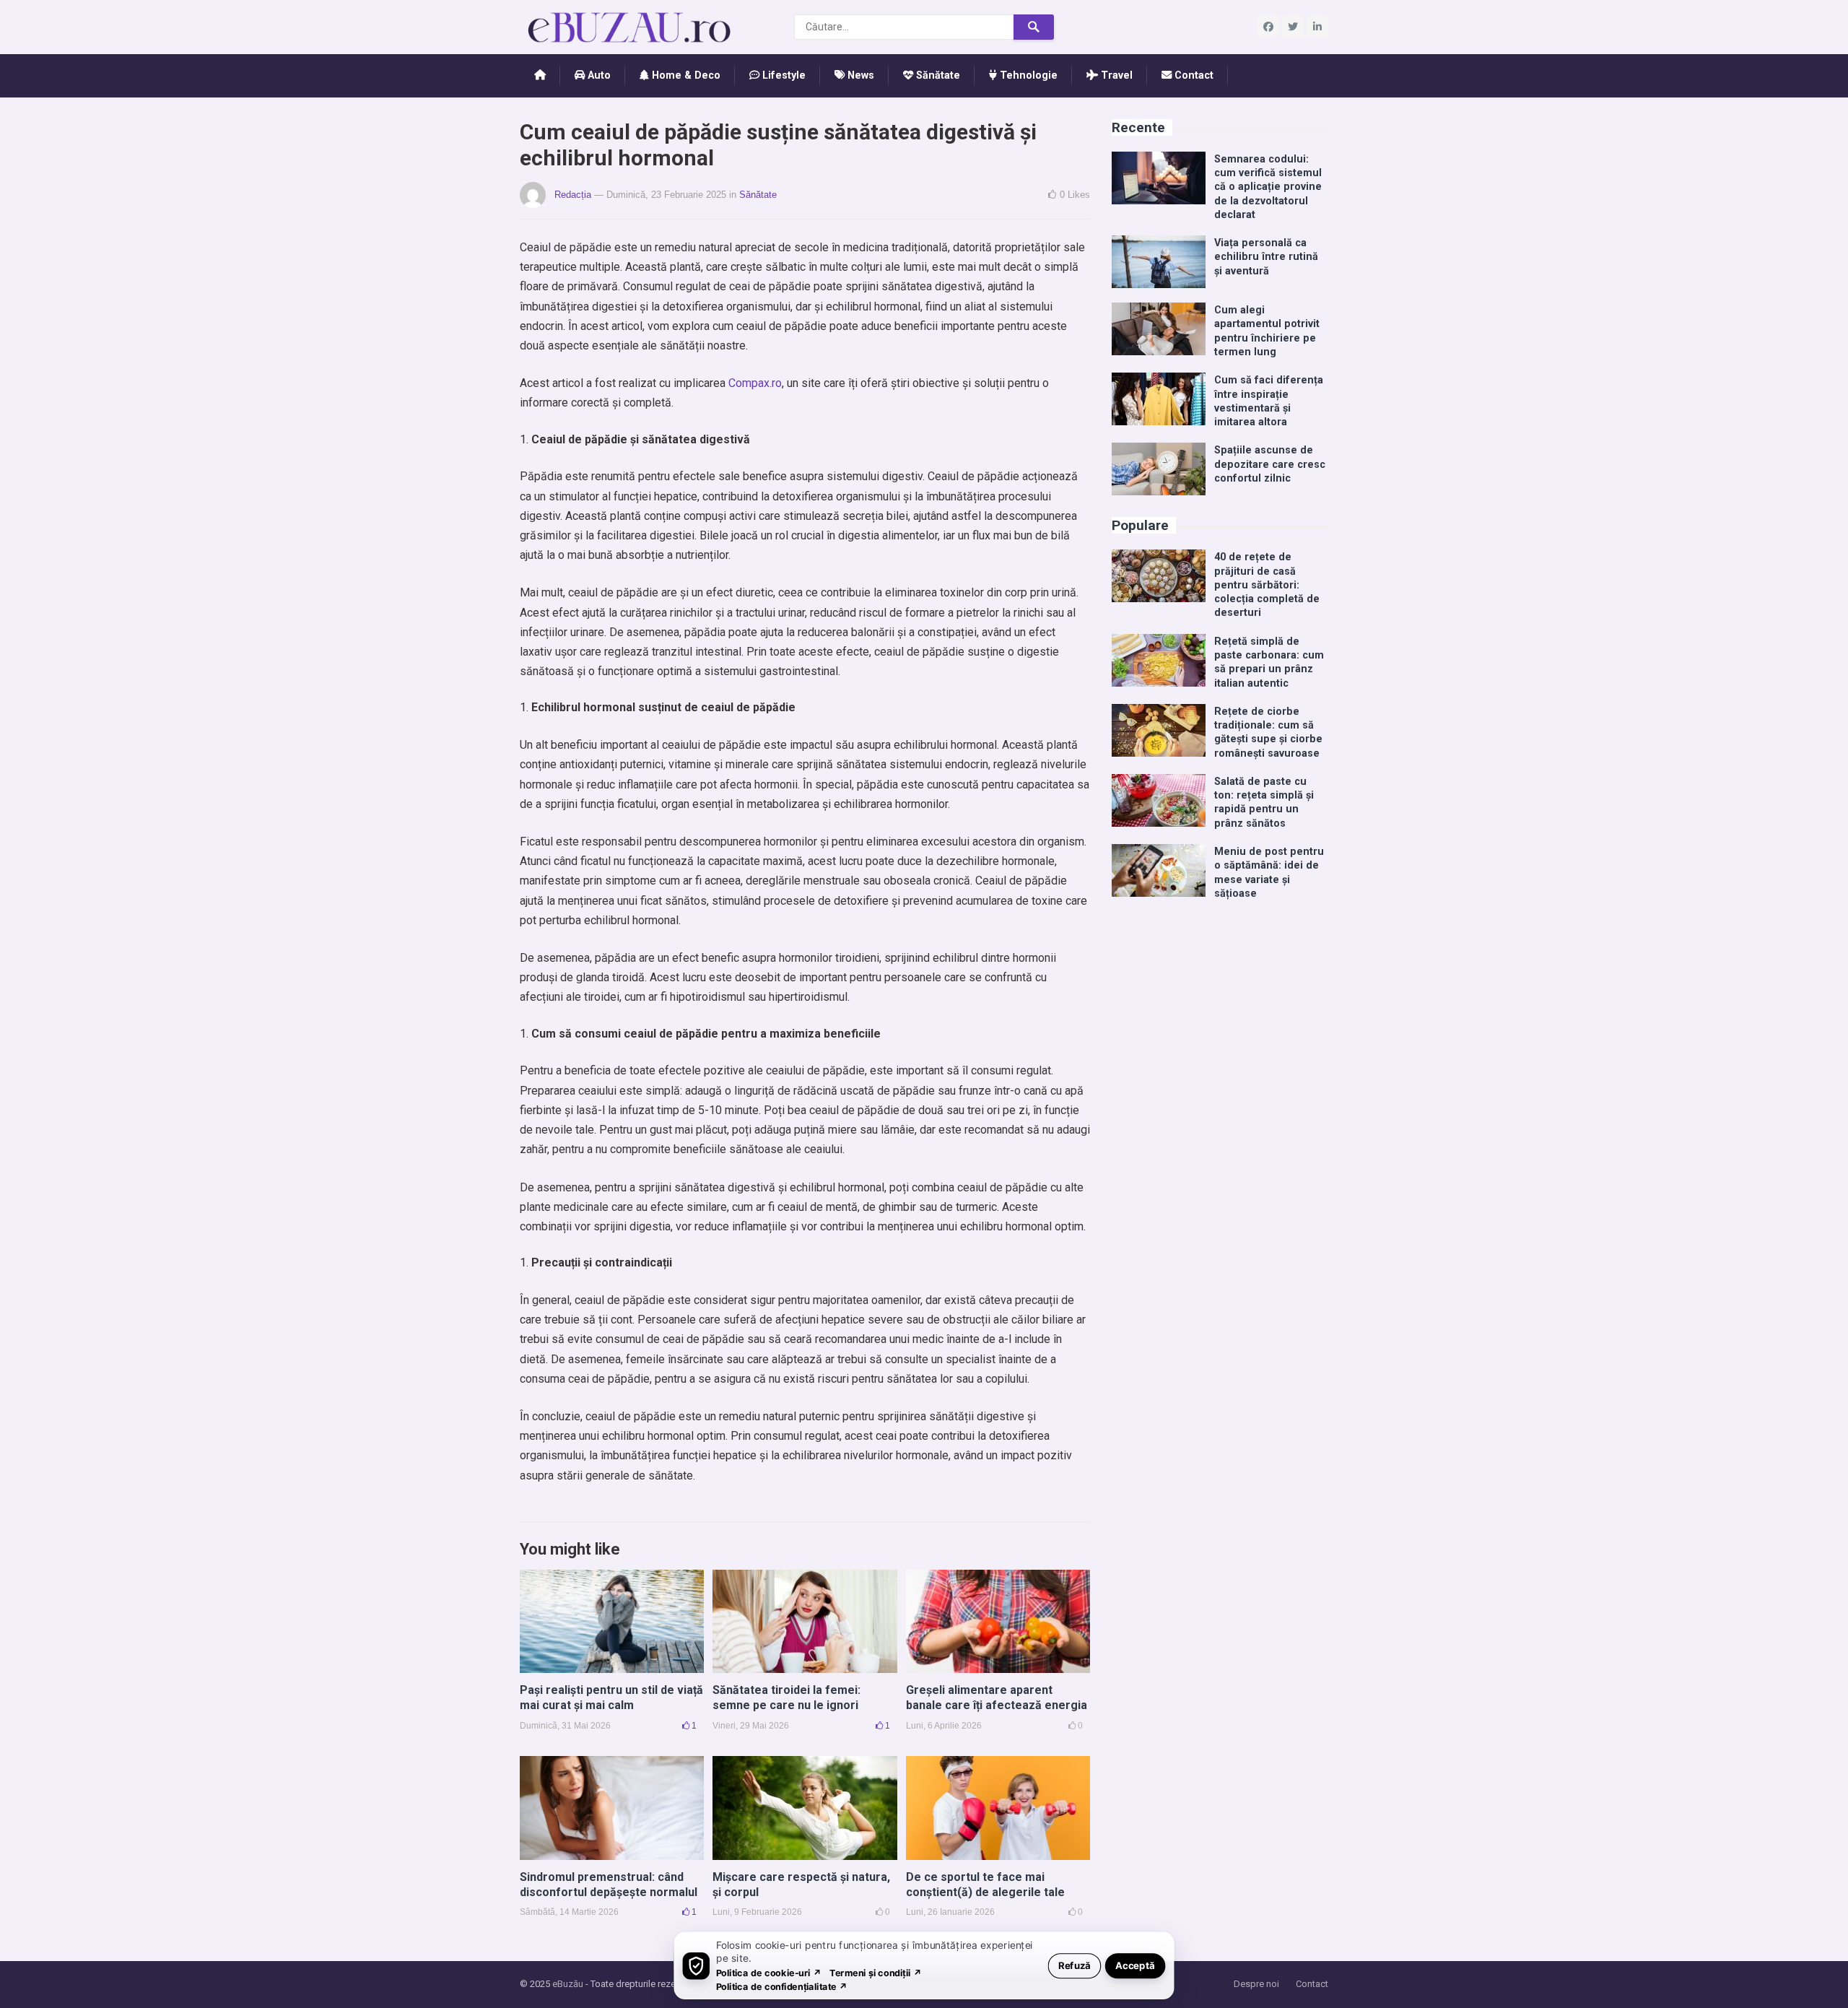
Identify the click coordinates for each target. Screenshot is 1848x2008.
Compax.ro (755, 383)
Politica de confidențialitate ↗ (782, 1986)
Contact (1193, 75)
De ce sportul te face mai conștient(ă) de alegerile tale (985, 1885)
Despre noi (1256, 1984)
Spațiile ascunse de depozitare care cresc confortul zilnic (1270, 464)
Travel (1115, 75)
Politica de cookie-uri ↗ (769, 1972)
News (859, 75)
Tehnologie (1027, 75)
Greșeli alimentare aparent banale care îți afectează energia (997, 1698)
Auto (598, 75)
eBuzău (568, 1984)
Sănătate (937, 75)
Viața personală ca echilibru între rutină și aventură (1266, 257)
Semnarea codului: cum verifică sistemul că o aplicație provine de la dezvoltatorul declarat (1268, 187)
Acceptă (1135, 1965)
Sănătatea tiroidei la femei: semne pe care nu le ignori (786, 1698)
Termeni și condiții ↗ (876, 1972)
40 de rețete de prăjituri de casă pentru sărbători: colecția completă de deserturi (1267, 585)
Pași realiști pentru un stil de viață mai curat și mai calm (611, 1698)
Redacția (573, 195)
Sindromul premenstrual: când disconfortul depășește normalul (609, 1885)
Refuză (1075, 1965)
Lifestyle (783, 75)
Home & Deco (685, 75)
